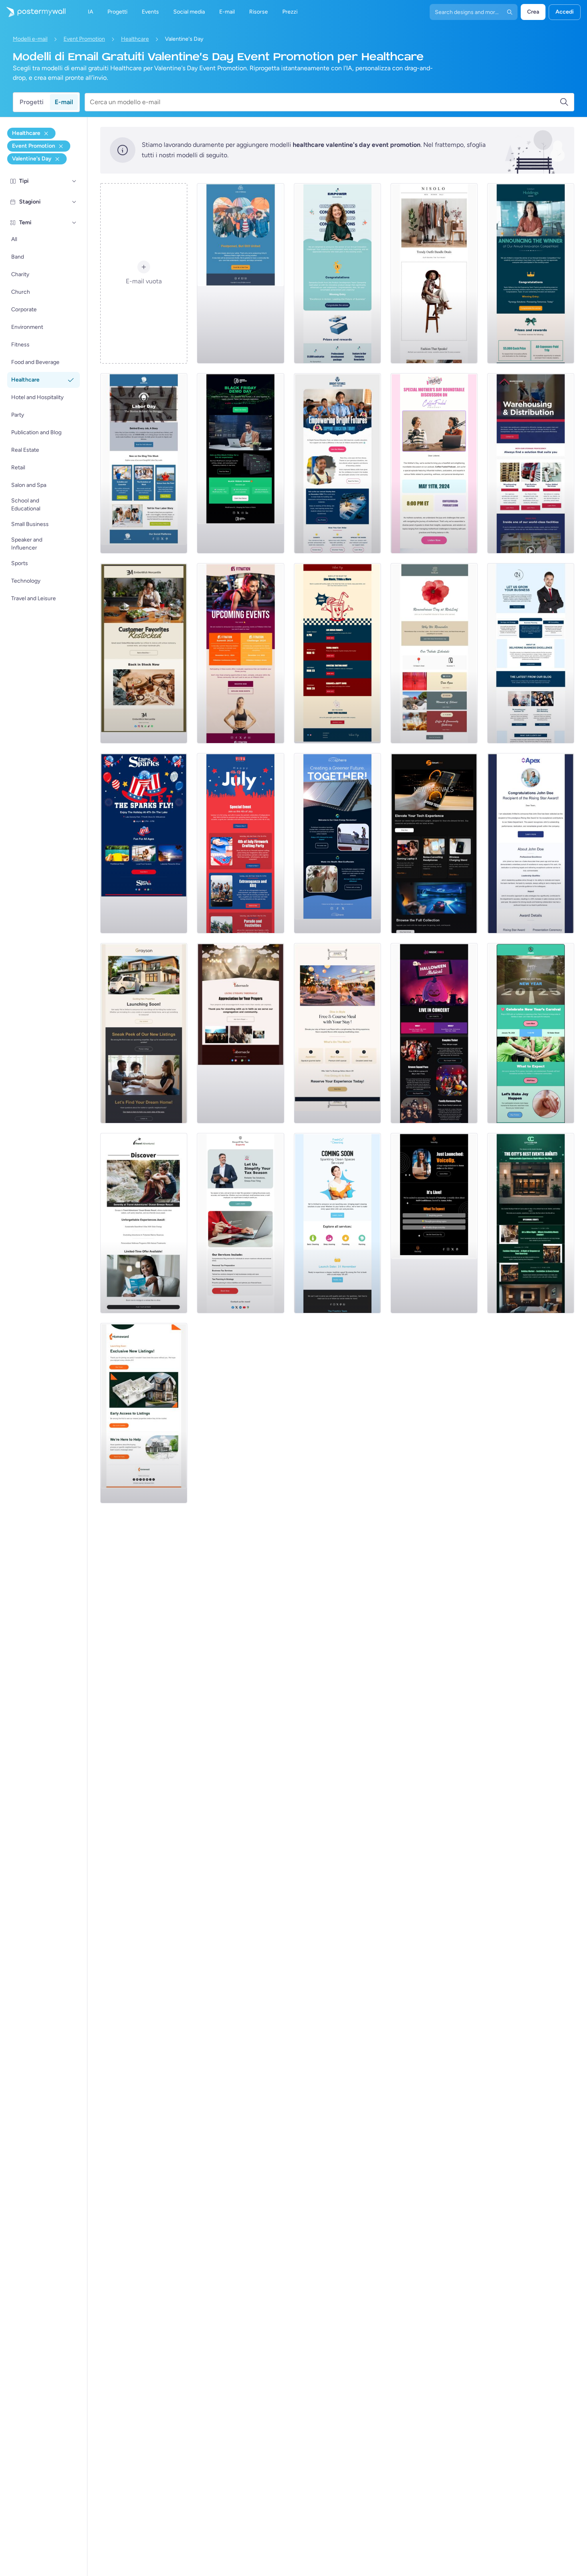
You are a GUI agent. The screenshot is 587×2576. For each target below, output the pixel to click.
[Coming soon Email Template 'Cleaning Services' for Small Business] (337, 1223)
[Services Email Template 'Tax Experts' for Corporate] (240, 1223)
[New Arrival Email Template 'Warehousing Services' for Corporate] (531, 463)
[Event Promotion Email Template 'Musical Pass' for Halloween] (434, 1033)
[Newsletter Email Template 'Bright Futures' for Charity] (337, 463)
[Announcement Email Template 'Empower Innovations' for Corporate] (337, 273)
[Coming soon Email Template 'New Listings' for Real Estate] (144, 1033)
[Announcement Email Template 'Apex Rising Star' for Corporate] (531, 843)
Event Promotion (84, 39)
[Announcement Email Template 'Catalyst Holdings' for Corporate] (531, 273)
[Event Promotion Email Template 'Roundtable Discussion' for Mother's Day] (434, 463)
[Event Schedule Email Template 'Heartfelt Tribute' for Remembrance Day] (434, 653)
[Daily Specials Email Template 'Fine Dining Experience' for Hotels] (337, 1033)
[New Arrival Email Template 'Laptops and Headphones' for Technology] (434, 843)
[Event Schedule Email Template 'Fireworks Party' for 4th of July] (240, 843)
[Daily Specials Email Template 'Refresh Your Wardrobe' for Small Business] (434, 273)
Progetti (32, 102)
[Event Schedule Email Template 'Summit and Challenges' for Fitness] (240, 653)
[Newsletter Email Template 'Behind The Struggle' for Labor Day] (144, 463)
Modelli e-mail (30, 39)
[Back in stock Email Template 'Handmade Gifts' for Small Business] (144, 653)
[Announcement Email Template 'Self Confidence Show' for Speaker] (434, 1223)
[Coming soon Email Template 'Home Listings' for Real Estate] (144, 1413)
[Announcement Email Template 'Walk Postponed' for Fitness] (240, 273)
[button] (74, 181)
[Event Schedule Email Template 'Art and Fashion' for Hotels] (531, 1223)
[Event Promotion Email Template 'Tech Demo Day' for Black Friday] (240, 463)
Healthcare (135, 39)
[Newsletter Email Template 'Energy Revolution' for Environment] (337, 843)
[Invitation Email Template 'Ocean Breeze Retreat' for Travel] (144, 1223)
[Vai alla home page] (33, 12)
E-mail (64, 102)
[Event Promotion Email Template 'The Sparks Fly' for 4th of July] (144, 843)
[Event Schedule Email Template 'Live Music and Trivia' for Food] (337, 653)
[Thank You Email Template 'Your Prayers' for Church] (240, 1033)
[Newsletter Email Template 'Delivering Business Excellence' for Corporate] (531, 653)
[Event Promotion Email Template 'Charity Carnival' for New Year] (531, 1033)
